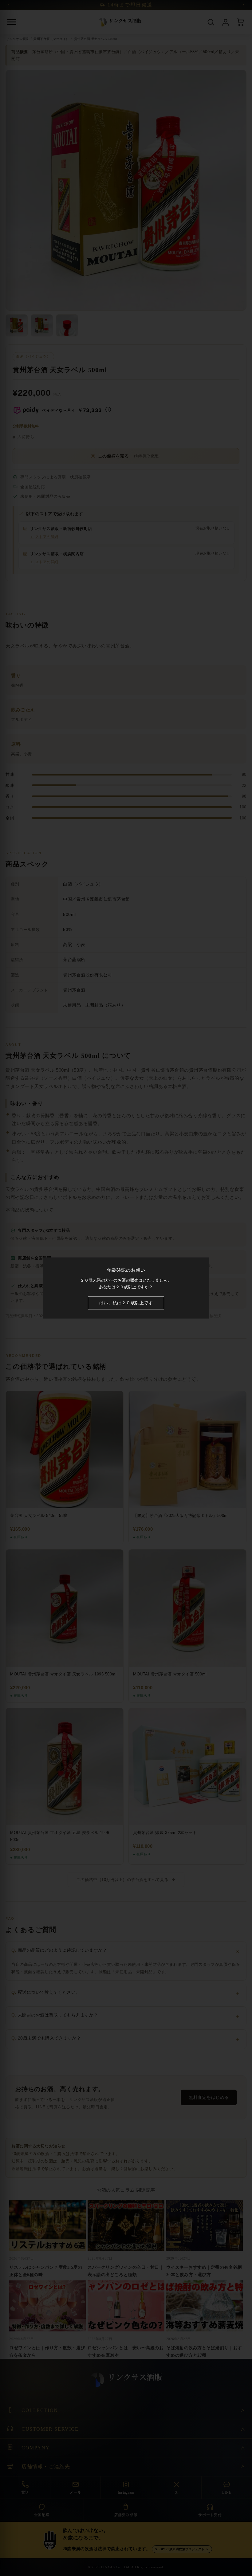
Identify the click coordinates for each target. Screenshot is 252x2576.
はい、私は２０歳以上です (126, 1303)
